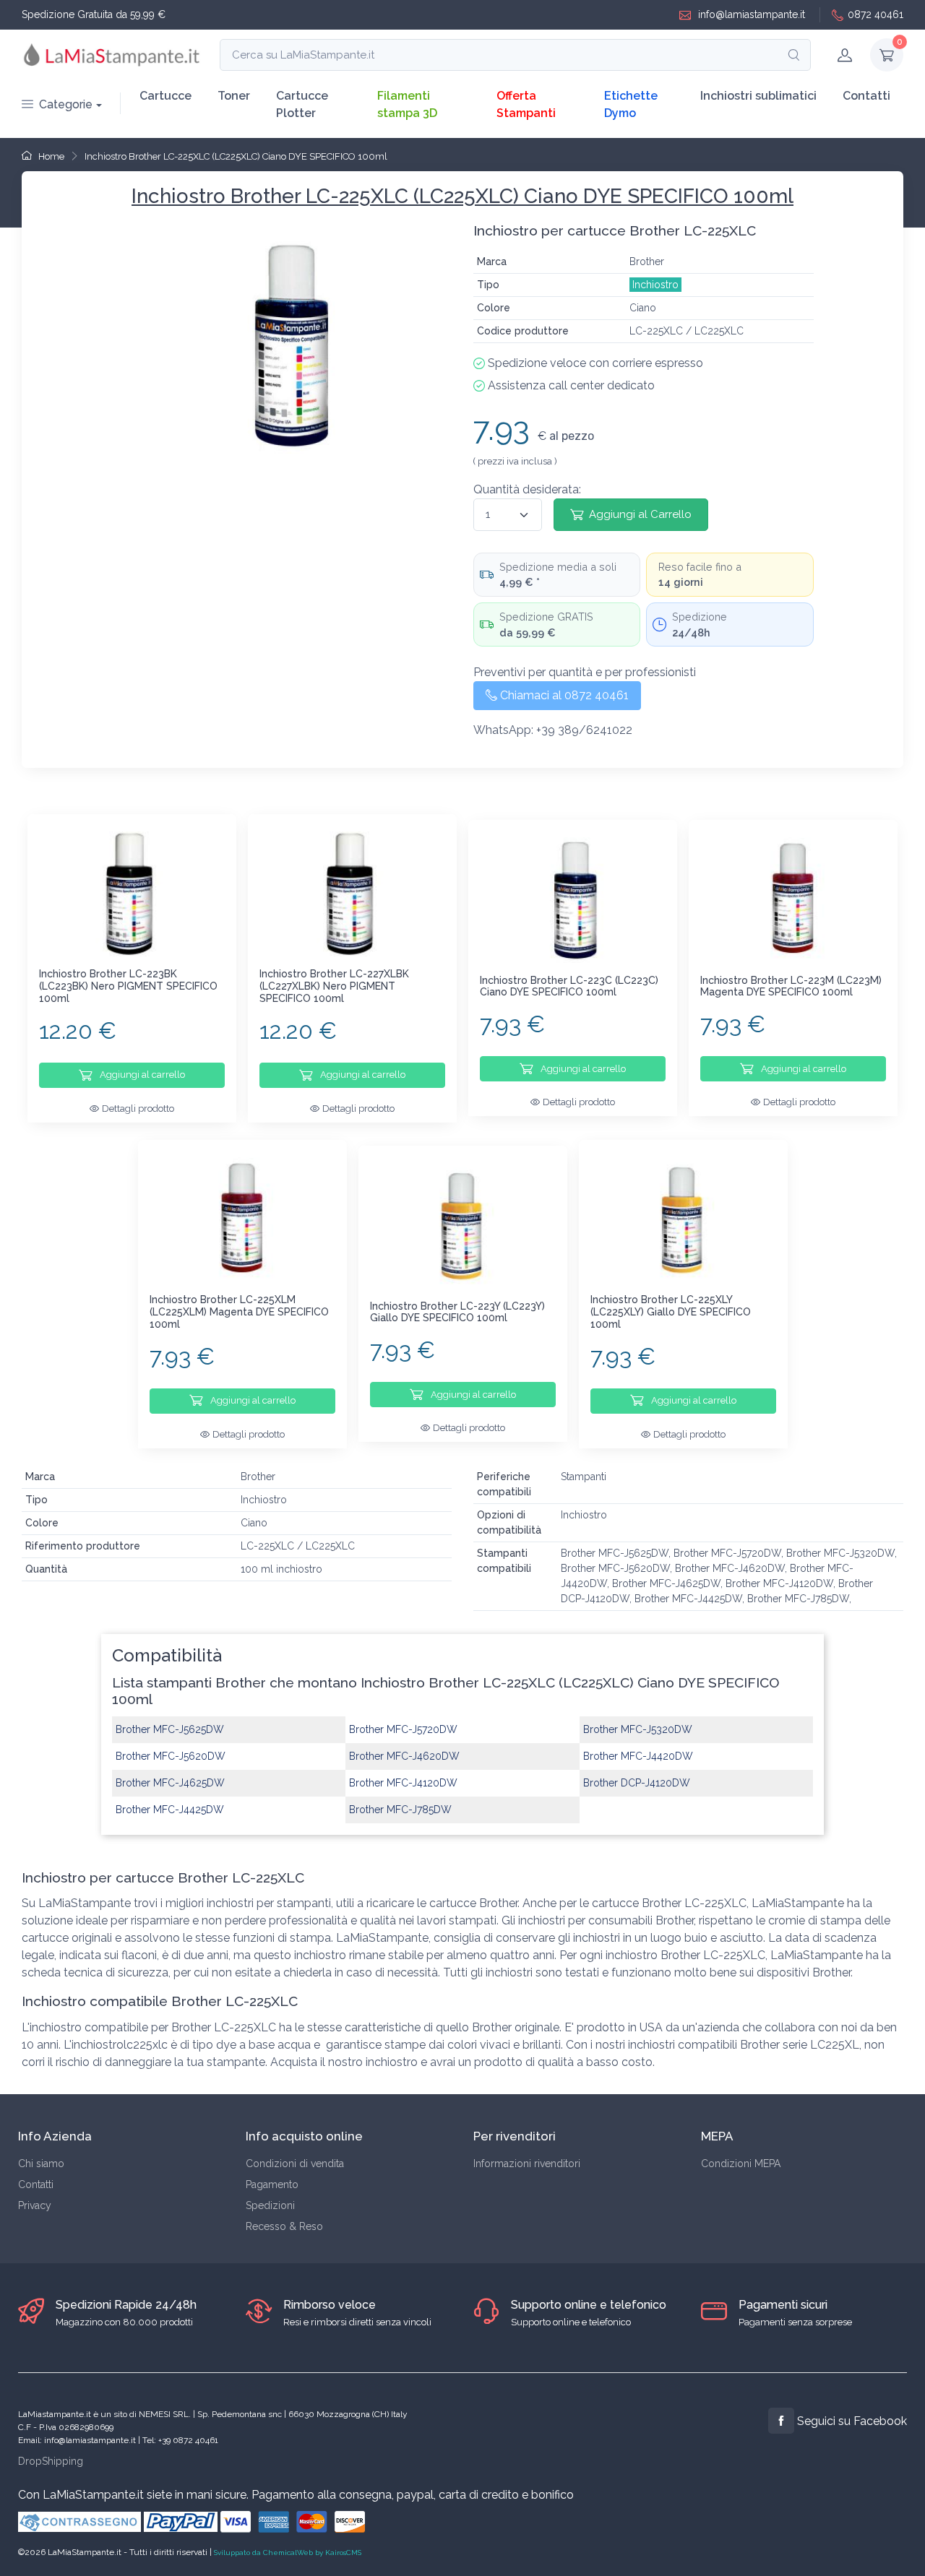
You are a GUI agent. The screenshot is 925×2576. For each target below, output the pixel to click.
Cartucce (165, 96)
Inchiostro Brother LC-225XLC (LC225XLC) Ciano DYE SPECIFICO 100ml (236, 156)
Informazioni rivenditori (527, 2164)
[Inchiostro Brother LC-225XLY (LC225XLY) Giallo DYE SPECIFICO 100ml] (683, 1220)
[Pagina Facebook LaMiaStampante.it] (781, 2421)
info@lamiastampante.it (750, 14)
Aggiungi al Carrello (640, 514)
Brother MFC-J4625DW (170, 1783)
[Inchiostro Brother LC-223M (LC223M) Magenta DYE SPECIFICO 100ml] (793, 900)
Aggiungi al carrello (141, 1075)
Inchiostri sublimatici (758, 96)
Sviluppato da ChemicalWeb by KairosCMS (288, 2553)
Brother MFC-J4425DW (170, 1810)
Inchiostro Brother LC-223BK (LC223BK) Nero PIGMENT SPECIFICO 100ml (128, 986)
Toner (234, 96)
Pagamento (272, 2184)
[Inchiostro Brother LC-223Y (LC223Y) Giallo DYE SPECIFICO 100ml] (463, 1226)
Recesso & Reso (284, 2226)
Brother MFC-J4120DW (403, 1783)
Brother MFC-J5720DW (403, 1729)
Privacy (35, 2205)
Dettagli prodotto (138, 1108)
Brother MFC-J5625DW (170, 1729)
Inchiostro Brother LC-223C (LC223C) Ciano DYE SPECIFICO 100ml (569, 986)
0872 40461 (875, 14)
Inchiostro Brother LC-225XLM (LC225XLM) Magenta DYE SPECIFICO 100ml (239, 1312)
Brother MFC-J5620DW (171, 1756)
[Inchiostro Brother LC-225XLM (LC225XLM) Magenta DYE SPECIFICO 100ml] (242, 1220)
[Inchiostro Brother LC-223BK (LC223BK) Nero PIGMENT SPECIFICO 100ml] (132, 894)
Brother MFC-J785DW (400, 1810)
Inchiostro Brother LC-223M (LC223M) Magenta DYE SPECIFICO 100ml (791, 986)
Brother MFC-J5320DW (638, 1729)
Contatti (866, 96)
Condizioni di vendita (295, 2164)
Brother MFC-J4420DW (638, 1756)
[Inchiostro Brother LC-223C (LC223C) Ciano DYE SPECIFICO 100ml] (573, 900)
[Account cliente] (845, 55)
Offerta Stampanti (526, 104)
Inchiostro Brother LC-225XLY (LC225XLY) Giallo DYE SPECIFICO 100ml (671, 1312)
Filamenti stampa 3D (407, 104)
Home (50, 156)
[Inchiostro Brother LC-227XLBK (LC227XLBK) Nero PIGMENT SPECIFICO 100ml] (352, 894)
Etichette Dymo (631, 104)
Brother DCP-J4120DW (637, 1783)
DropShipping (51, 2461)
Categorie (66, 104)
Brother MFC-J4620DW (404, 1756)
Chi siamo (41, 2164)
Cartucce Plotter (302, 104)
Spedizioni (270, 2205)
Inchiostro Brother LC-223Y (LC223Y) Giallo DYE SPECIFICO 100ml (457, 1312)
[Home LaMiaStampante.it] (112, 55)
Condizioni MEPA (741, 2164)
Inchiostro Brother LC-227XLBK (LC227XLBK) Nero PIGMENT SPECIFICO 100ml (334, 986)
